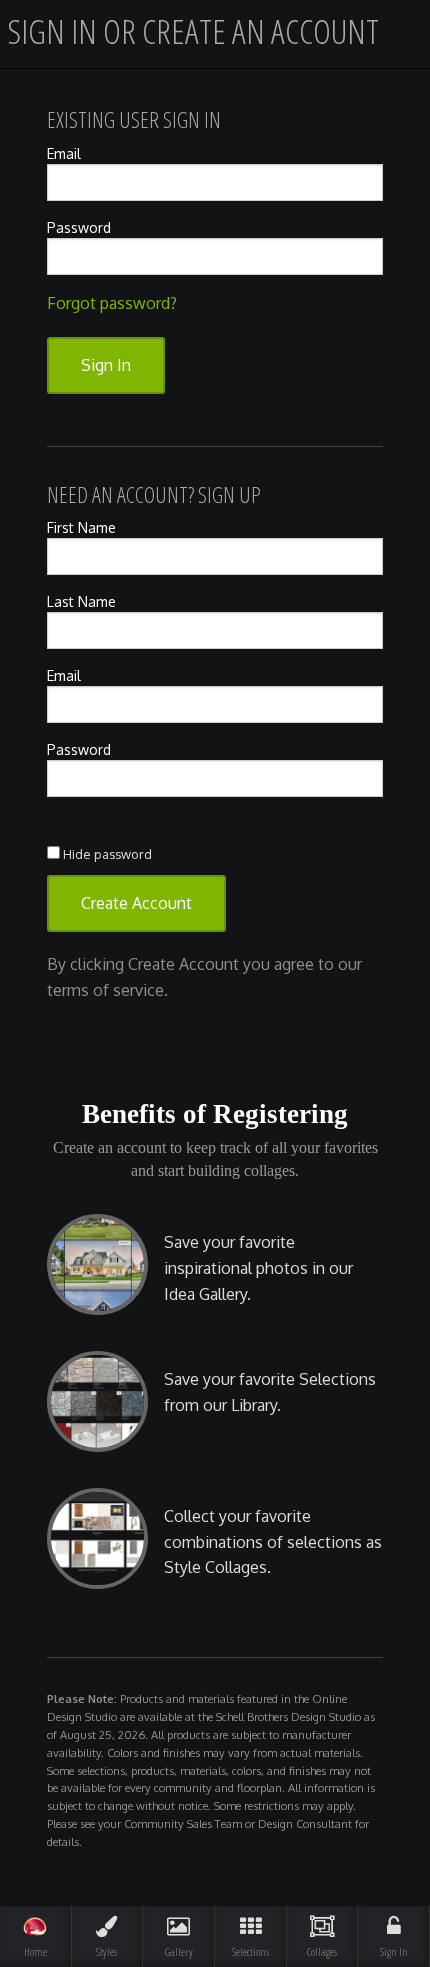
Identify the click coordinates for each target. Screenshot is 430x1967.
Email (64, 153)
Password (79, 227)
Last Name (81, 601)
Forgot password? (112, 303)
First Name (81, 527)
